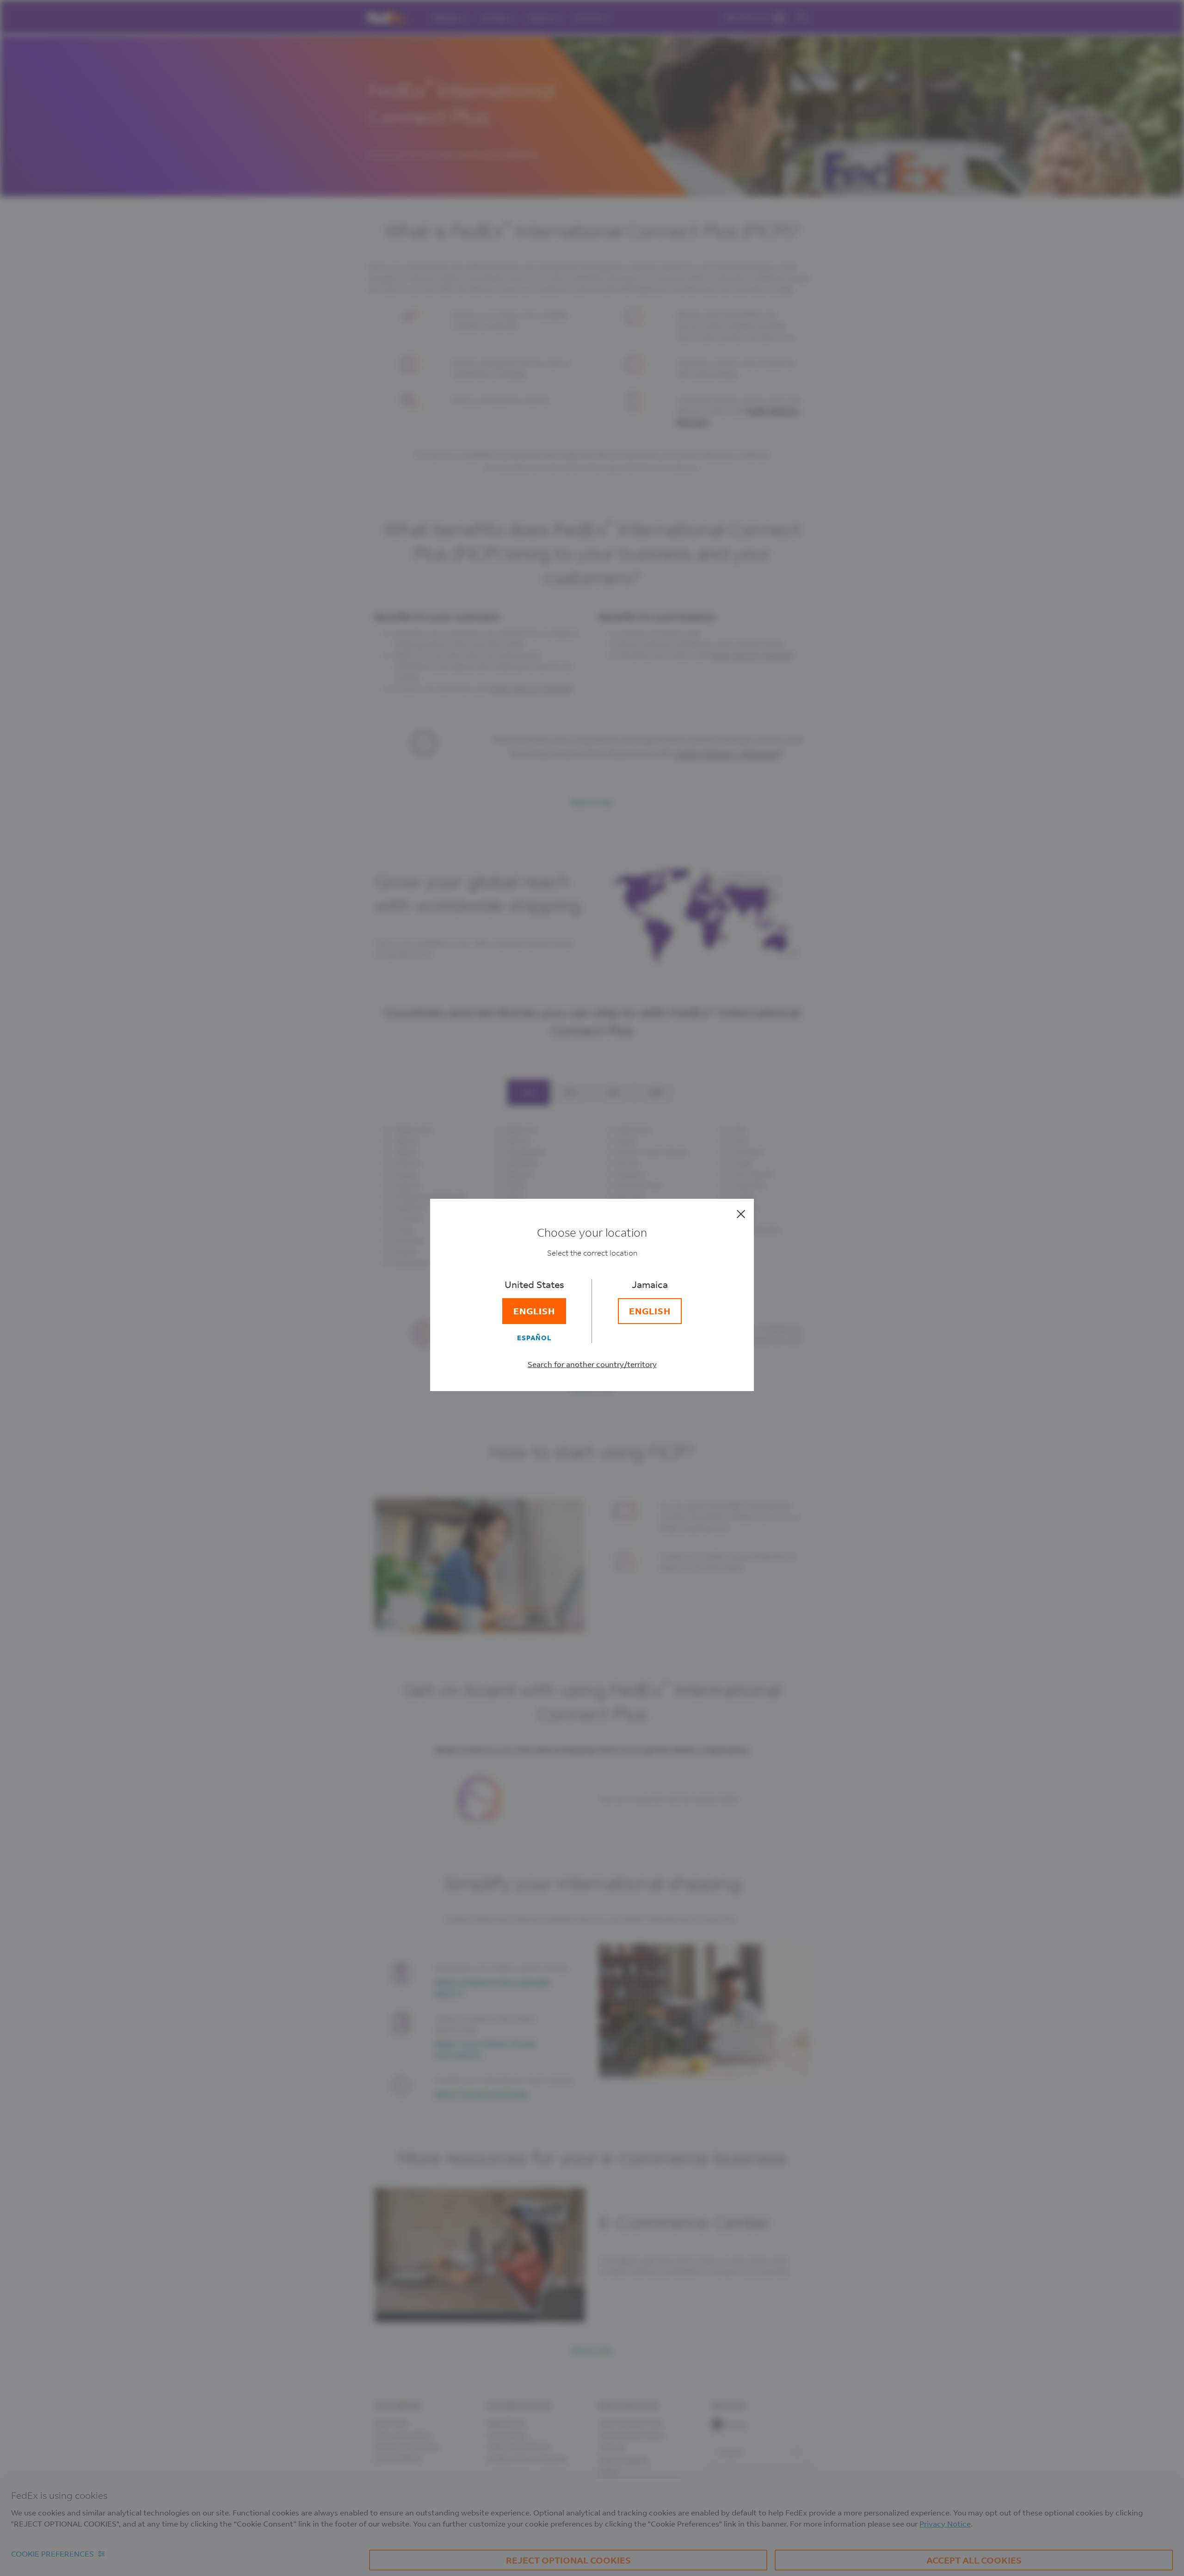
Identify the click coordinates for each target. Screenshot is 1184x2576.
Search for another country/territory (592, 1364)
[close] (741, 1214)
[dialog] (592, 1288)
